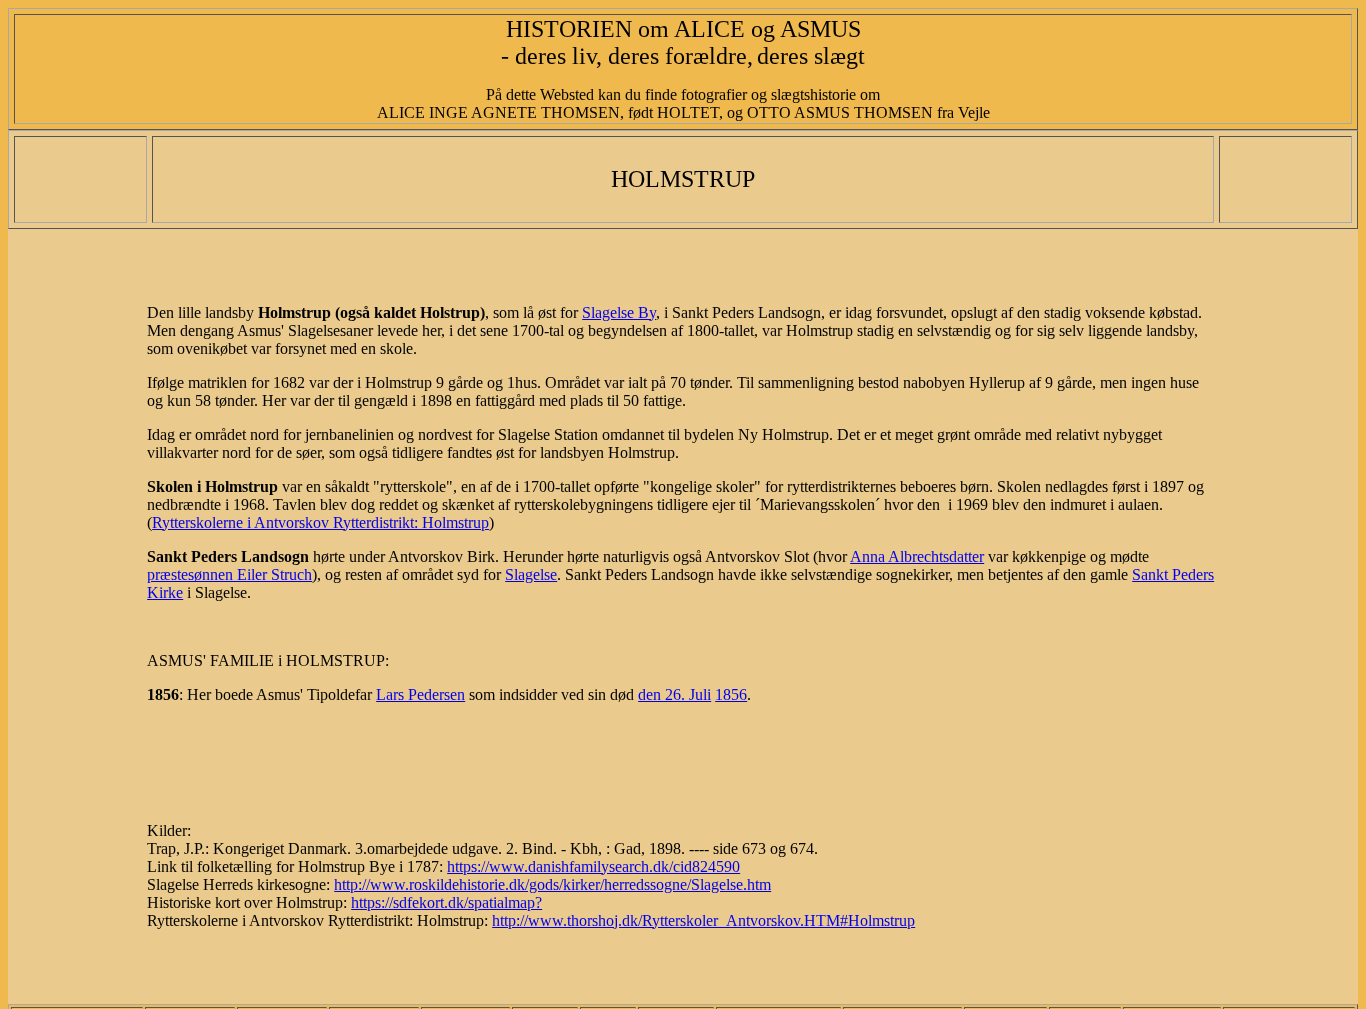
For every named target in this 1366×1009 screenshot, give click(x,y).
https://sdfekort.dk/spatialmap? (446, 902)
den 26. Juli (674, 694)
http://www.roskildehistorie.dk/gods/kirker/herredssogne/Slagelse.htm (552, 884)
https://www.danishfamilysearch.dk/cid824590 (593, 866)
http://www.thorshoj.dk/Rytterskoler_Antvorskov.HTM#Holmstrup (703, 920)
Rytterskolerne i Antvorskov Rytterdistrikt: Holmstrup (320, 522)
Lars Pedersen (420, 694)
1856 (731, 694)
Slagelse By (619, 312)
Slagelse (531, 574)
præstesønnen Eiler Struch (229, 574)
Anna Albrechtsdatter (917, 556)
